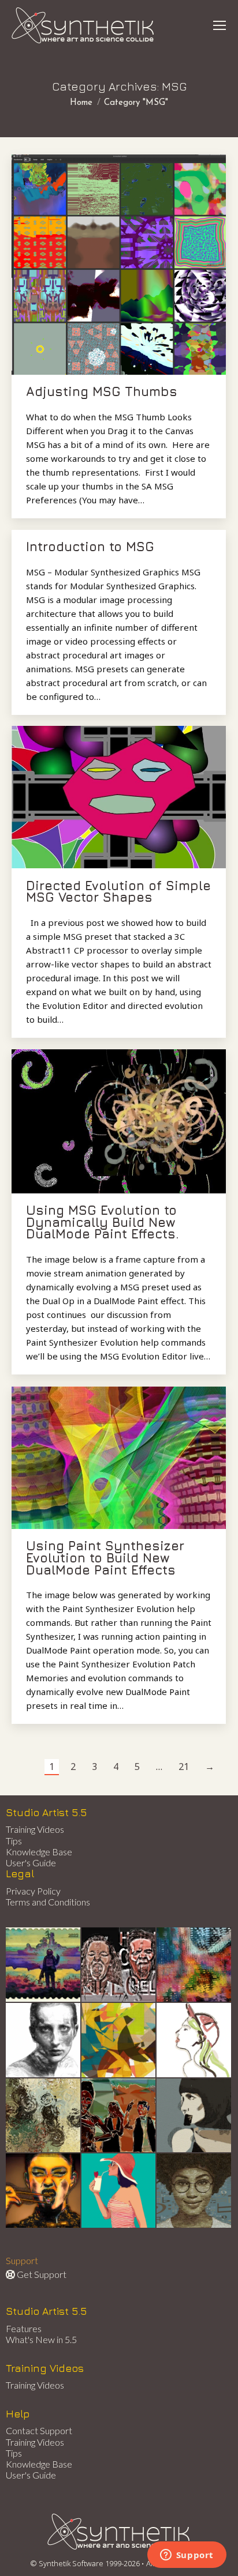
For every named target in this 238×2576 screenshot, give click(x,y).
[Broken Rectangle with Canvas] (119, 2041)
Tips (14, 1841)
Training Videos (35, 1829)
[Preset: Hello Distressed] (119, 1965)
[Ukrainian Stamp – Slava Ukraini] (44, 1965)
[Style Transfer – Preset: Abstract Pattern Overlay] (119, 2116)
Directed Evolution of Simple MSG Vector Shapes (118, 892)
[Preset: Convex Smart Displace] (194, 1965)
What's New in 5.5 (41, 2339)
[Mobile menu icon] (220, 25)
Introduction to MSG (90, 547)
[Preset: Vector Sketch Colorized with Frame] (44, 2191)
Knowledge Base (39, 1852)
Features (24, 2328)
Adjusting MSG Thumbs (102, 391)
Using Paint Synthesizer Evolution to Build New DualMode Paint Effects (105, 1558)
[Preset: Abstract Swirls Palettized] (44, 2116)
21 (184, 1767)
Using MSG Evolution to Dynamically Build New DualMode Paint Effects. (103, 1222)
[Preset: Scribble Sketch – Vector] (44, 2041)
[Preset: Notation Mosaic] (194, 2191)
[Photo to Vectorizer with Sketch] (119, 2191)
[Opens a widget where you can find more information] (187, 2556)
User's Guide (31, 1863)
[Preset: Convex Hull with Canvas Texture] (194, 2116)
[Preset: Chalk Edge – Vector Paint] (194, 2041)
